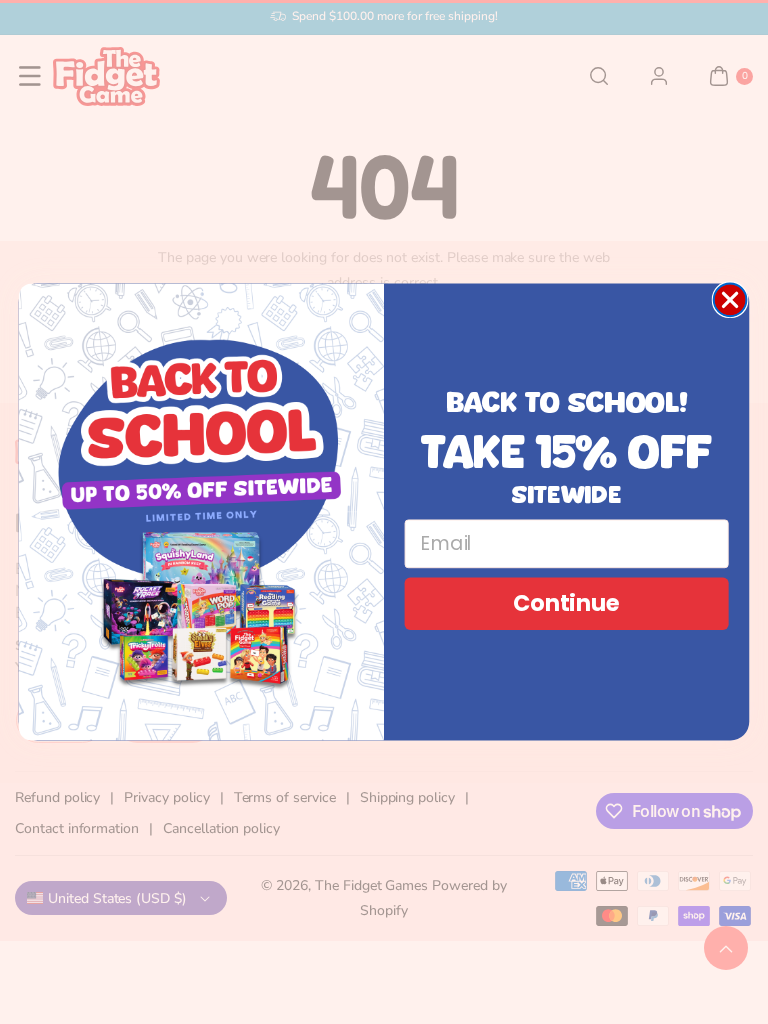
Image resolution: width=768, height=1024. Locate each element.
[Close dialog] (730, 300)
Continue (566, 603)
